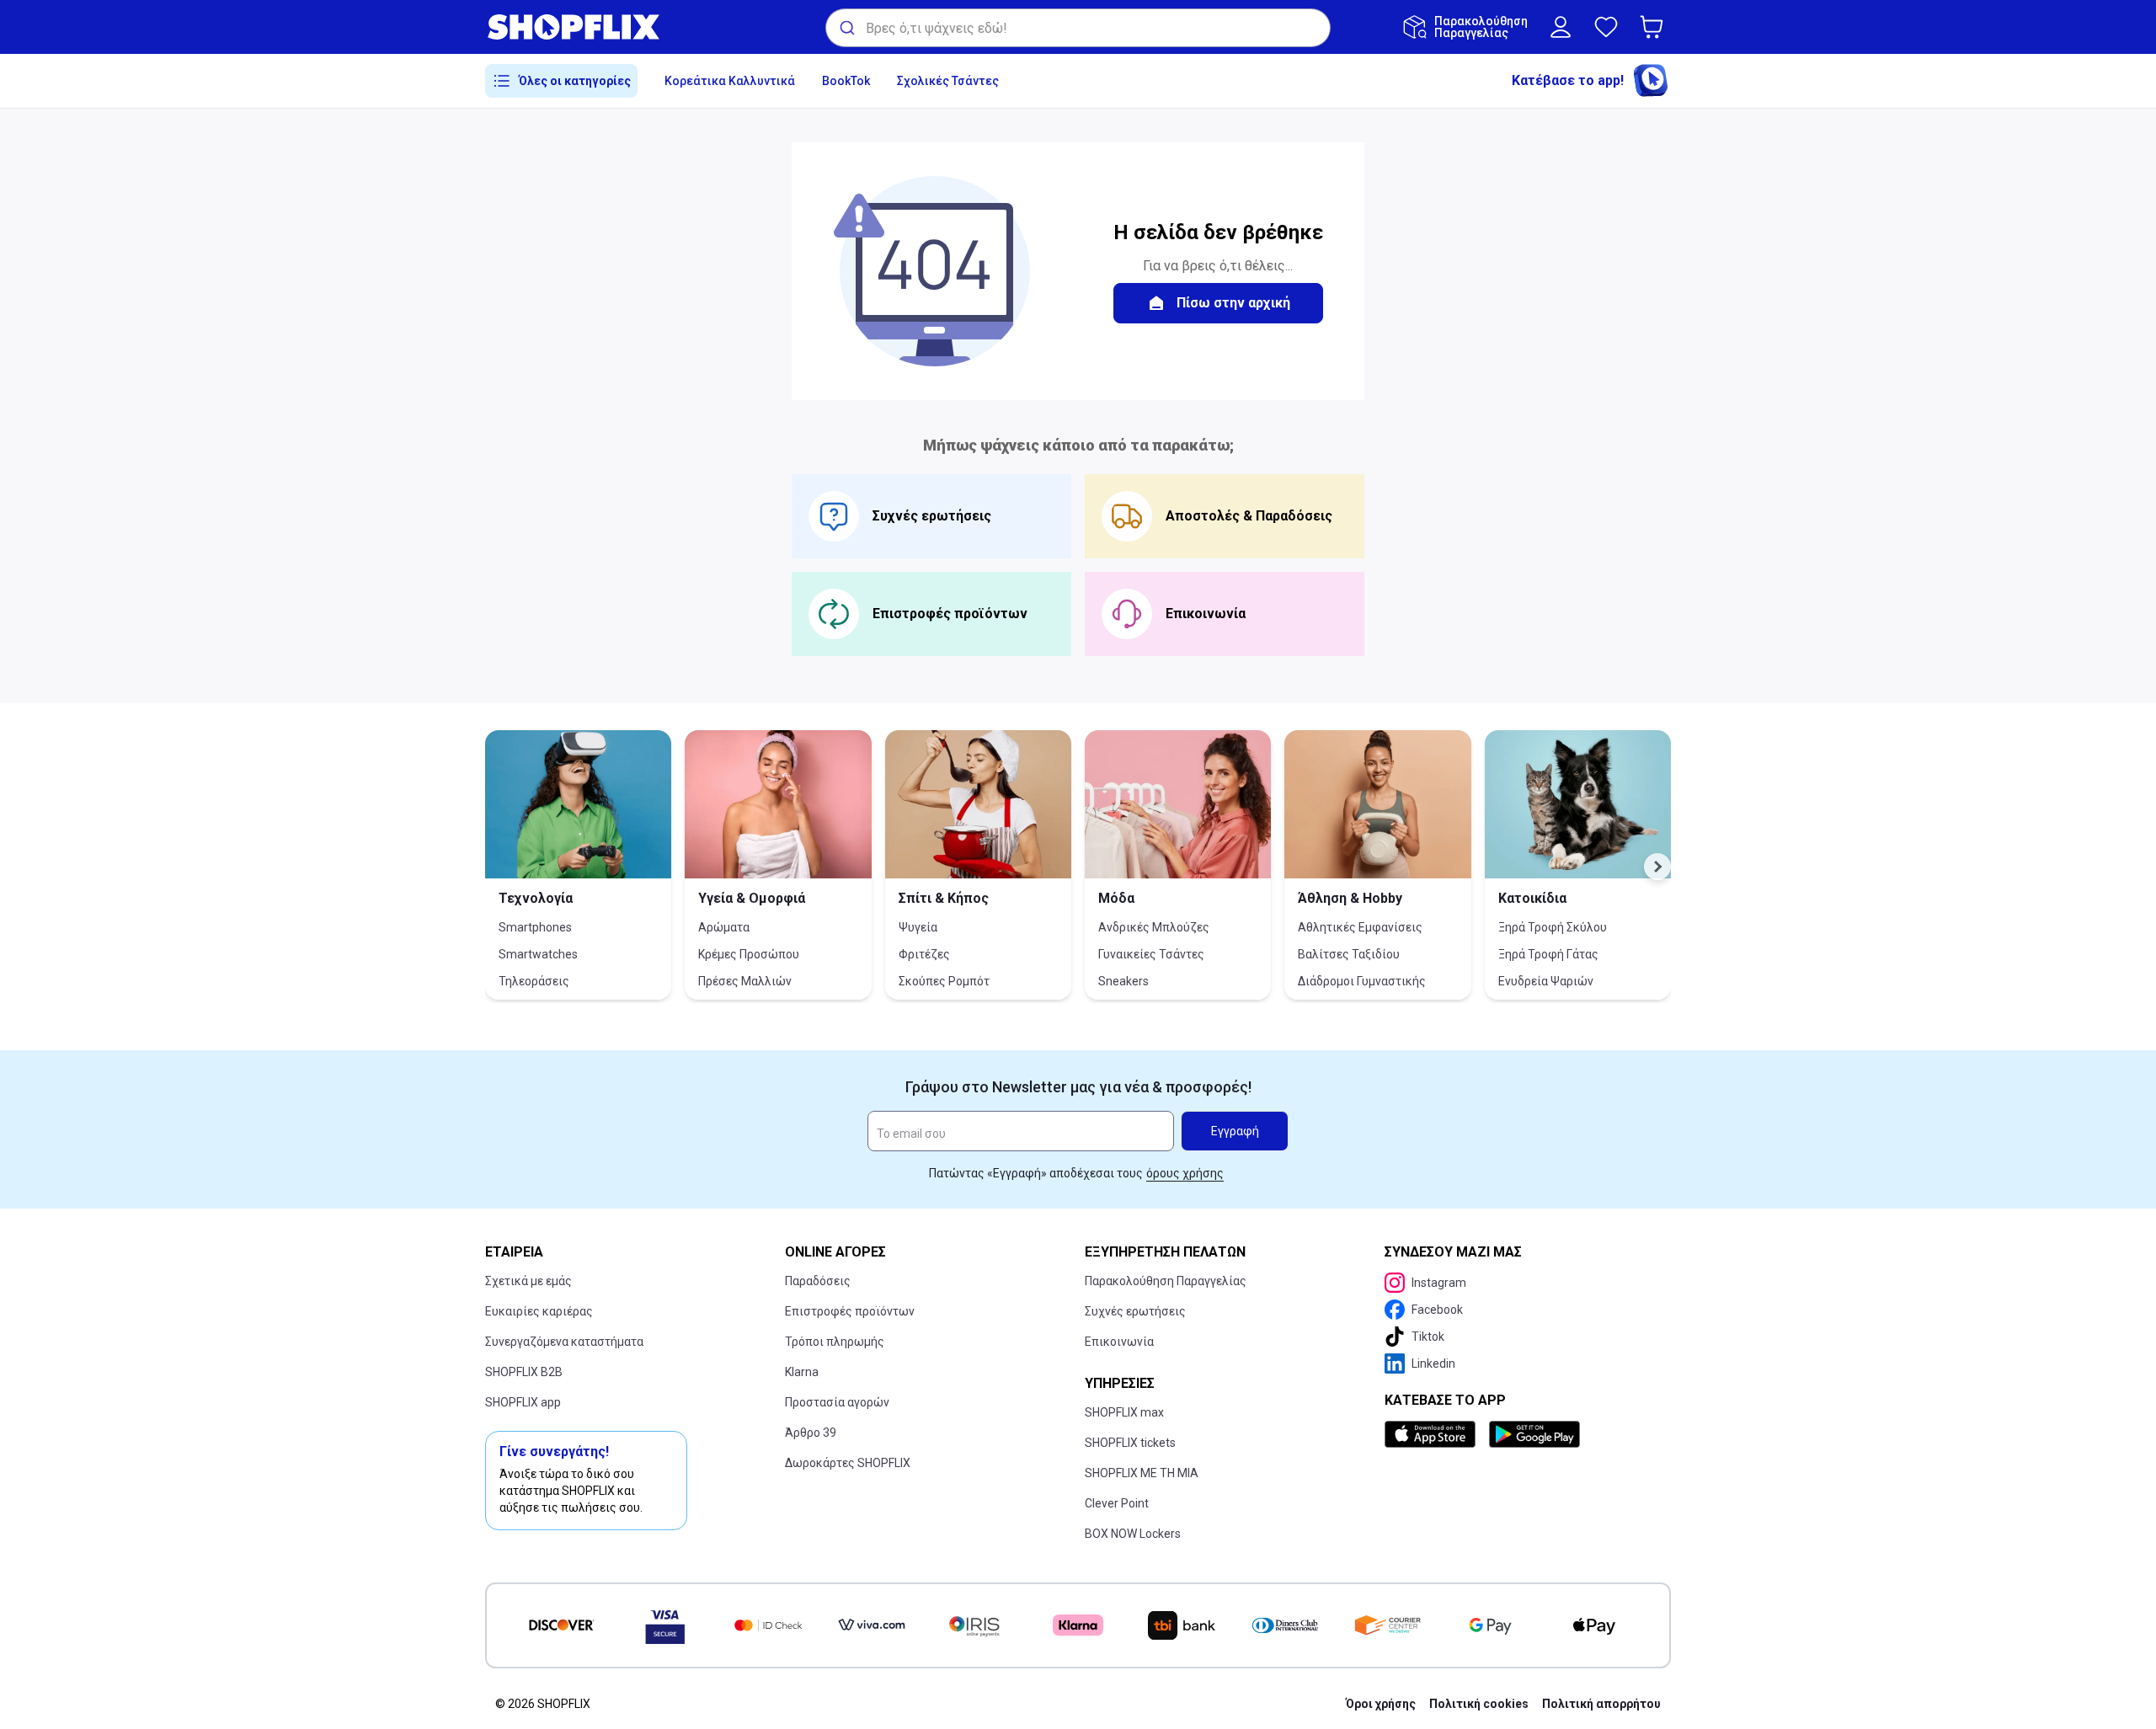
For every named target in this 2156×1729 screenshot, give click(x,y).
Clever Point (1117, 1503)
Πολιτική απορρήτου (1601, 1704)
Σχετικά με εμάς (528, 1281)
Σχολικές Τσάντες (948, 81)
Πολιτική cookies (1479, 1704)
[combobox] (1078, 28)
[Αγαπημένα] (1606, 27)
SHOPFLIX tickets (1130, 1443)
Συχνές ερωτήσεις (1135, 1311)
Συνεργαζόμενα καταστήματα (564, 1342)
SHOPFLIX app (523, 1402)
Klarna (802, 1372)
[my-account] (1561, 27)
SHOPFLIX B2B (524, 1372)
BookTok (846, 81)
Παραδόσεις (818, 1281)
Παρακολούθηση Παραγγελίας (1166, 1281)
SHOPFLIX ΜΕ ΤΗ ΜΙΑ (1142, 1473)
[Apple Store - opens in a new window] (1433, 1434)
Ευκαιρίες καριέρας (539, 1311)
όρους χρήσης (1185, 1173)
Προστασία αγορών (837, 1402)
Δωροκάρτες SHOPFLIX (848, 1463)
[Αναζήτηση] (846, 28)
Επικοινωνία (1119, 1342)
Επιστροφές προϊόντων (850, 1311)
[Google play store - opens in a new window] (1534, 1434)
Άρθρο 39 (811, 1433)
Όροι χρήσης (1381, 1704)
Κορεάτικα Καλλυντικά (730, 81)
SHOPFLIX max (1124, 1412)
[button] (1655, 27)
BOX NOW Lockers (1133, 1534)
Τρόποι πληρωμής (835, 1342)
